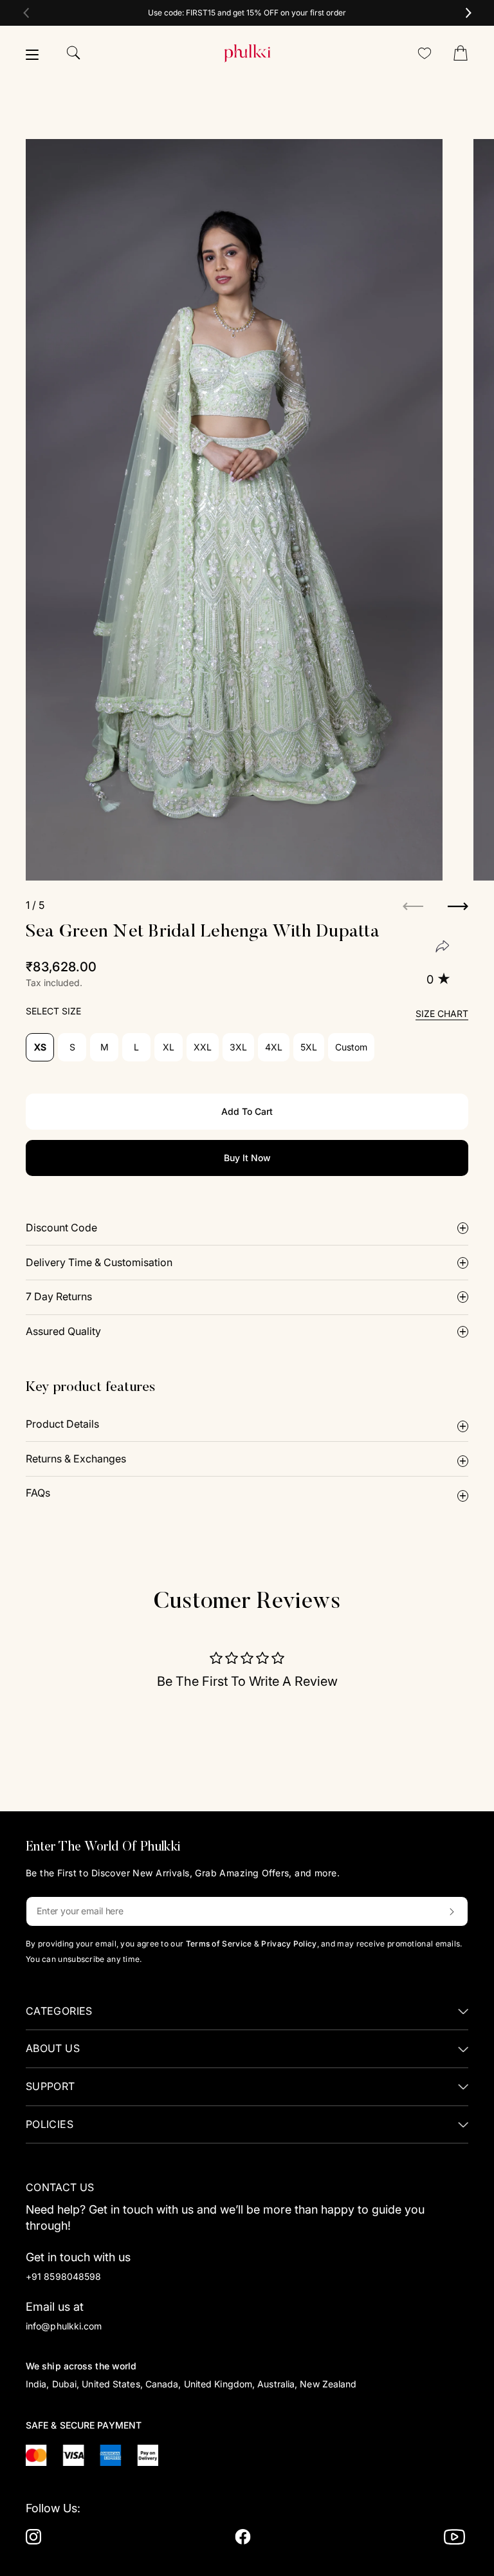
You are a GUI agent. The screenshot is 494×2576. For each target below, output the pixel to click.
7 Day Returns (59, 1296)
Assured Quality (63, 1331)
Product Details (62, 1424)
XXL (203, 1047)
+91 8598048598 (63, 2276)
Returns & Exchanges (76, 1459)
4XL (274, 1047)
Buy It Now (247, 1158)
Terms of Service (219, 1944)
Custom (351, 1047)
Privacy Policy (289, 1944)
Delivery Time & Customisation (99, 1262)
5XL (309, 1047)
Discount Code (61, 1227)
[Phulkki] (247, 53)
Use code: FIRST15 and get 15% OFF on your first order (247, 13)
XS (40, 1047)
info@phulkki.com (64, 2326)
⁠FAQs (38, 1493)
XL (169, 1047)
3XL (238, 1047)
